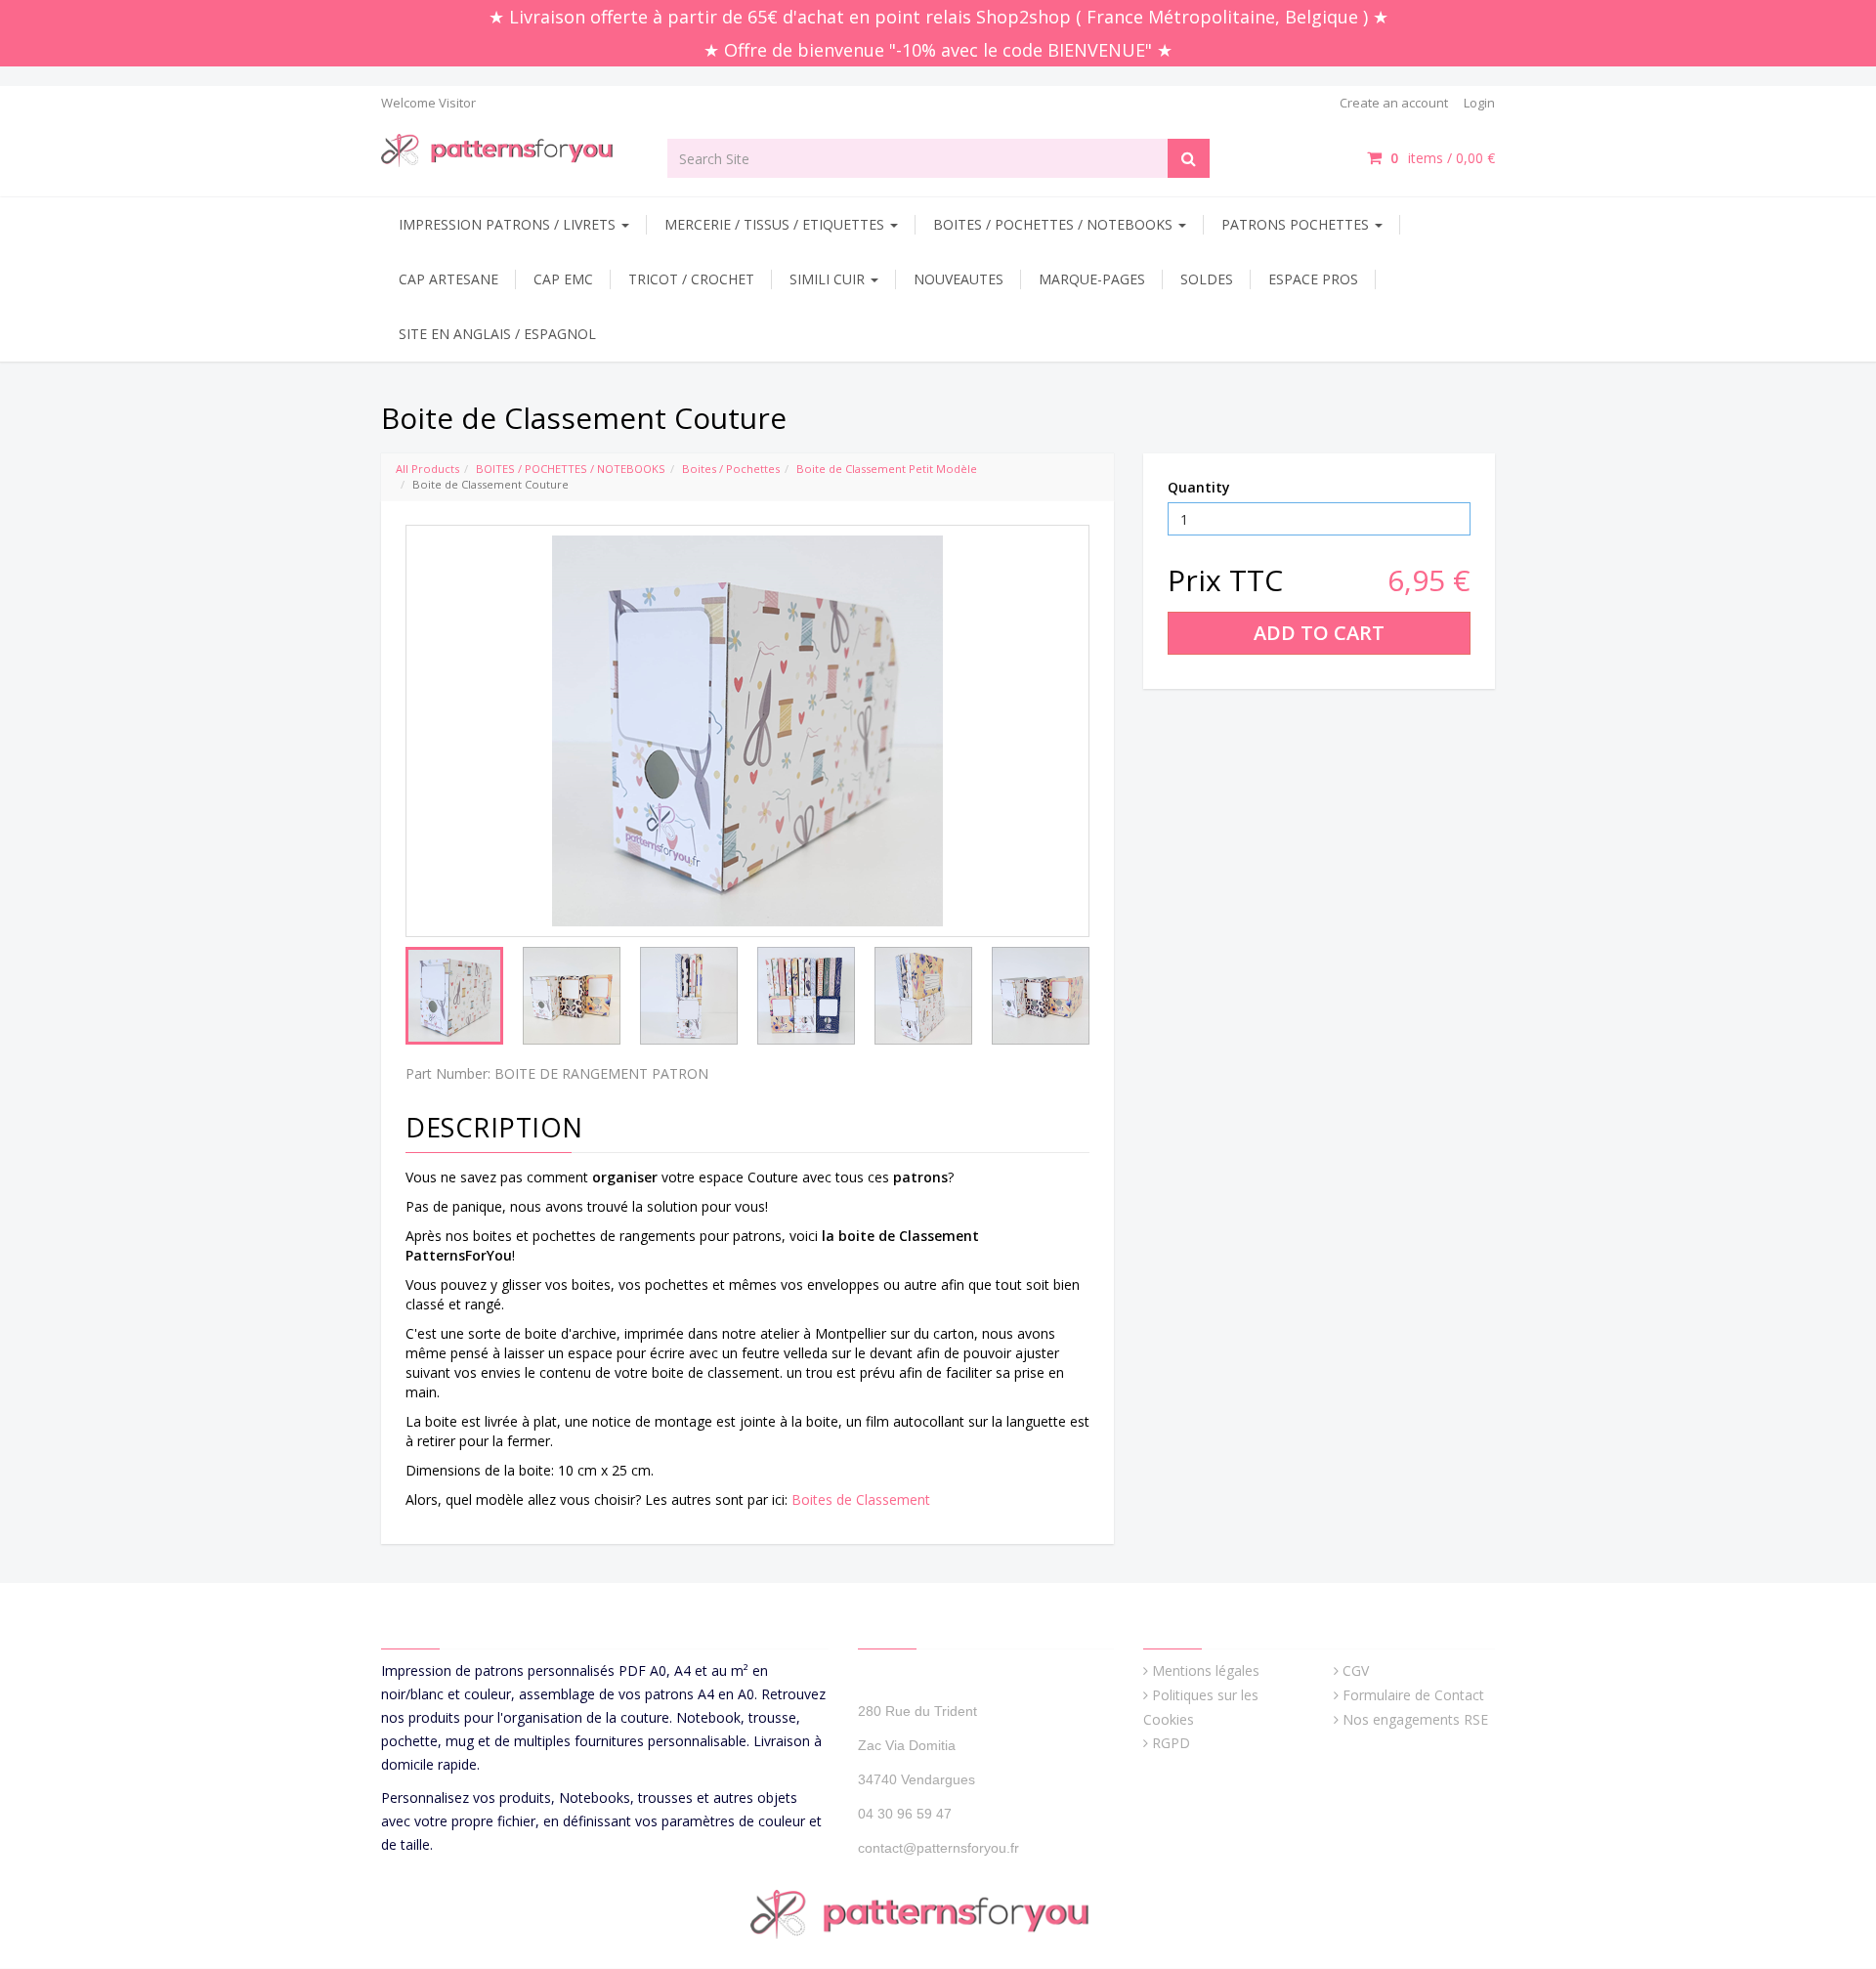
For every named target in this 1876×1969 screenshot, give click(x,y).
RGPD (1171, 1743)
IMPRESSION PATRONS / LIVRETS (509, 224)
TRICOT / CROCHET (691, 279)
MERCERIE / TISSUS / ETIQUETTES (776, 224)
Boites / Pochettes (731, 469)
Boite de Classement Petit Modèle (887, 469)
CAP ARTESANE (448, 279)
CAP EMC (563, 279)
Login (1479, 103)
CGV (1356, 1670)
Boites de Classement (861, 1499)
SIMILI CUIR (829, 279)
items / (1443, 158)
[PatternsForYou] (510, 149)
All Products (427, 469)
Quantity (1199, 487)
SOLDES (1207, 279)
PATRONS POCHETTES (1297, 224)
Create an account (1394, 103)
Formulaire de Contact (1413, 1695)
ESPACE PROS (1313, 279)
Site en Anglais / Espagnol (497, 334)
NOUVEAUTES (959, 279)
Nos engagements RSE (1415, 1719)
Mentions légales (1206, 1670)
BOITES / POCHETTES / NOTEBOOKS (1055, 224)
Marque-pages (1092, 279)
